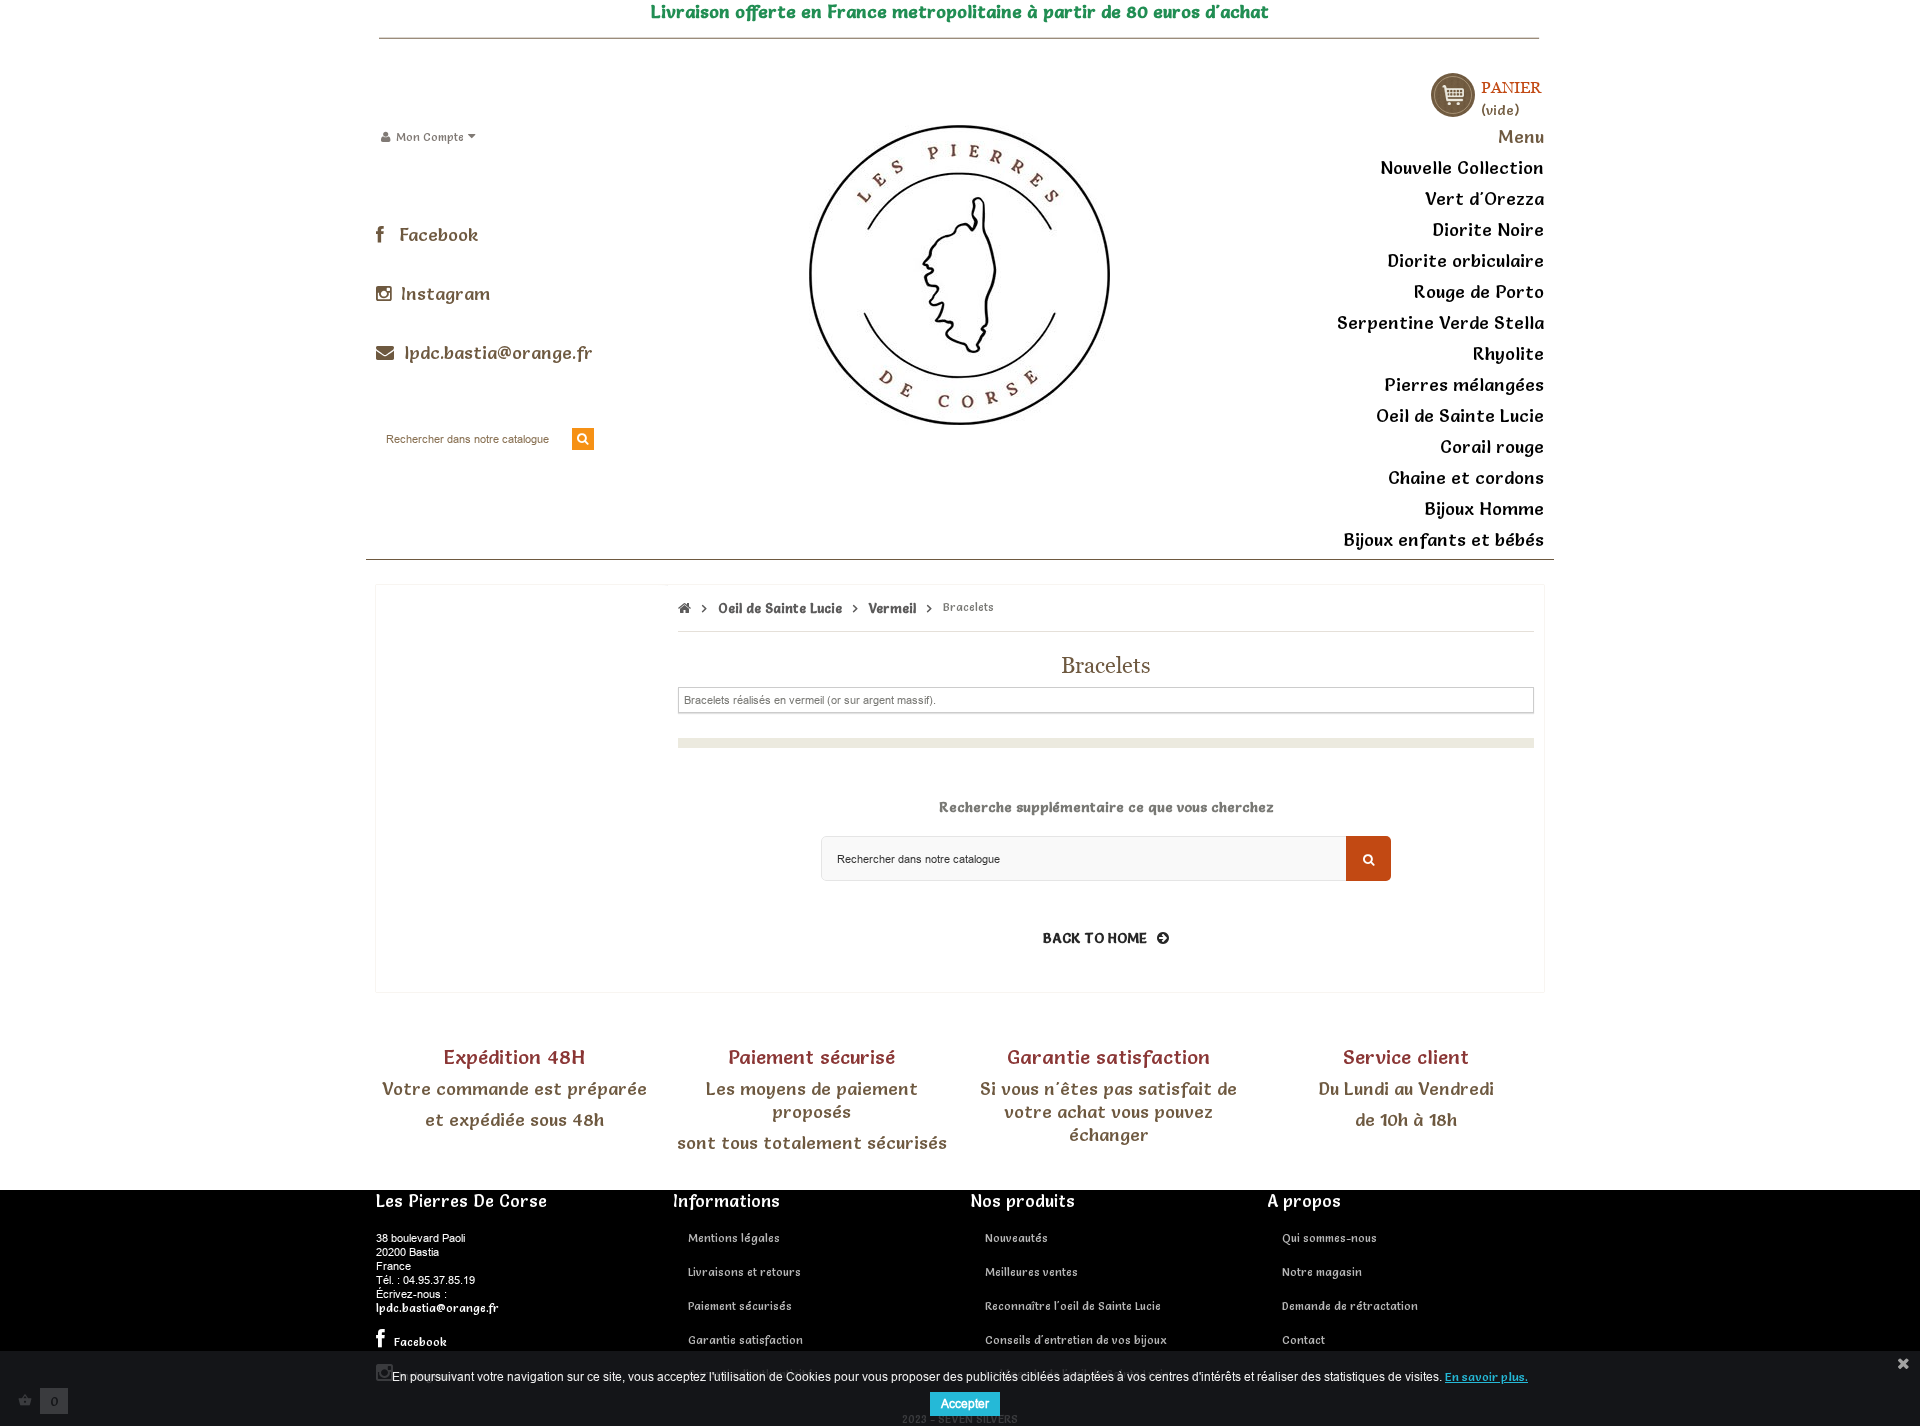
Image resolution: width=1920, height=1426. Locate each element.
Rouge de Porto (1479, 291)
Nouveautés (1016, 1238)
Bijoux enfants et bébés (1443, 539)
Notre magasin (1322, 1272)
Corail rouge (1492, 446)
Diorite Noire (1488, 229)
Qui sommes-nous (1329, 1238)
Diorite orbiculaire (1465, 260)
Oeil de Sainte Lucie (1460, 415)
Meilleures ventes (1031, 1272)
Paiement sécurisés (740, 1306)
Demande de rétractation (1350, 1306)
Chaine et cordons (1466, 477)
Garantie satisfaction (745, 1340)
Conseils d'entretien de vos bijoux (1076, 1340)
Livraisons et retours (744, 1272)
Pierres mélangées (1464, 384)
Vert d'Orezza (1484, 198)
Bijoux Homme (1484, 508)
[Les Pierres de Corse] (959, 272)
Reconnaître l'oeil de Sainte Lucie (1073, 1306)
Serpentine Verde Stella (1440, 322)
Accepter (965, 1403)
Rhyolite (1508, 353)
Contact (1303, 1340)
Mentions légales (734, 1238)
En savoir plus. (1486, 1376)
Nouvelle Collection (1462, 167)
